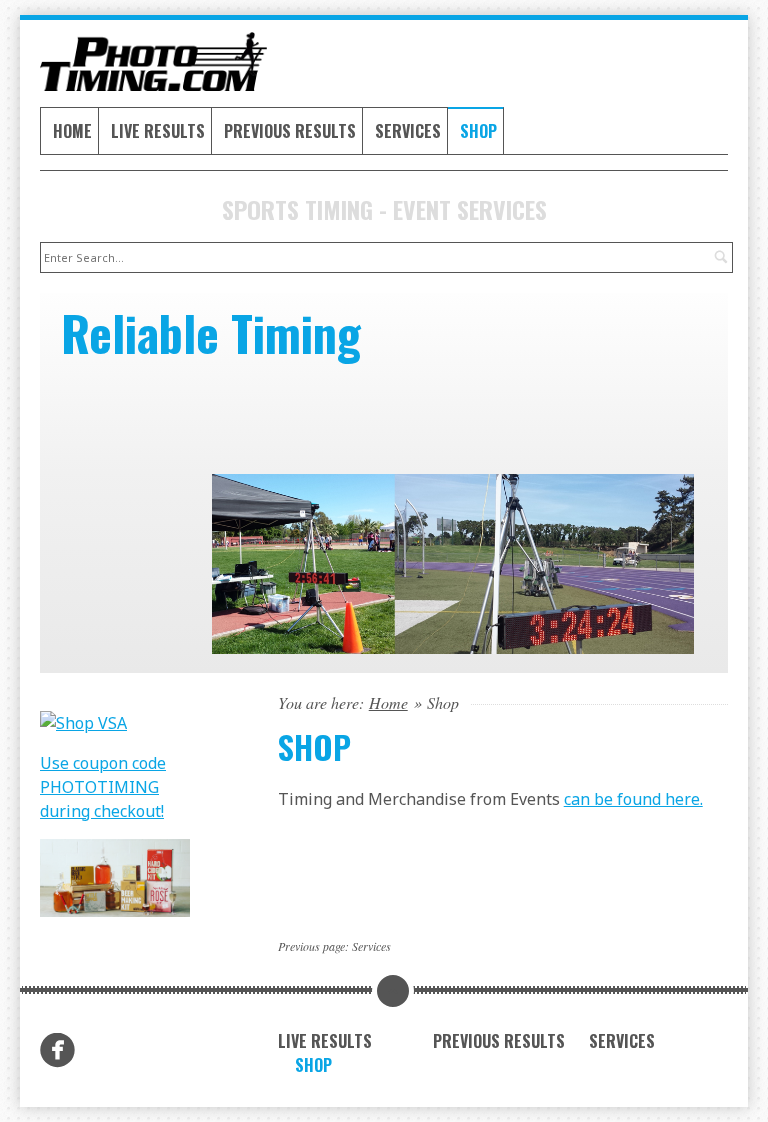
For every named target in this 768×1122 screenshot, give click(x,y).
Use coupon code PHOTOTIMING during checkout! (103, 787)
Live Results (158, 131)
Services (408, 131)
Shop (478, 131)
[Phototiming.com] (146, 61)
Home (72, 131)
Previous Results (290, 131)
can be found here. (633, 799)
